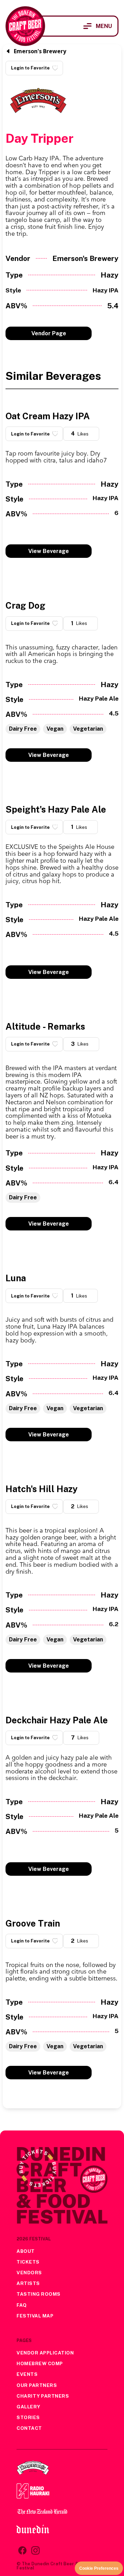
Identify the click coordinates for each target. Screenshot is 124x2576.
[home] (25, 26)
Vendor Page (49, 333)
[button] (98, 26)
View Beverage (49, 551)
